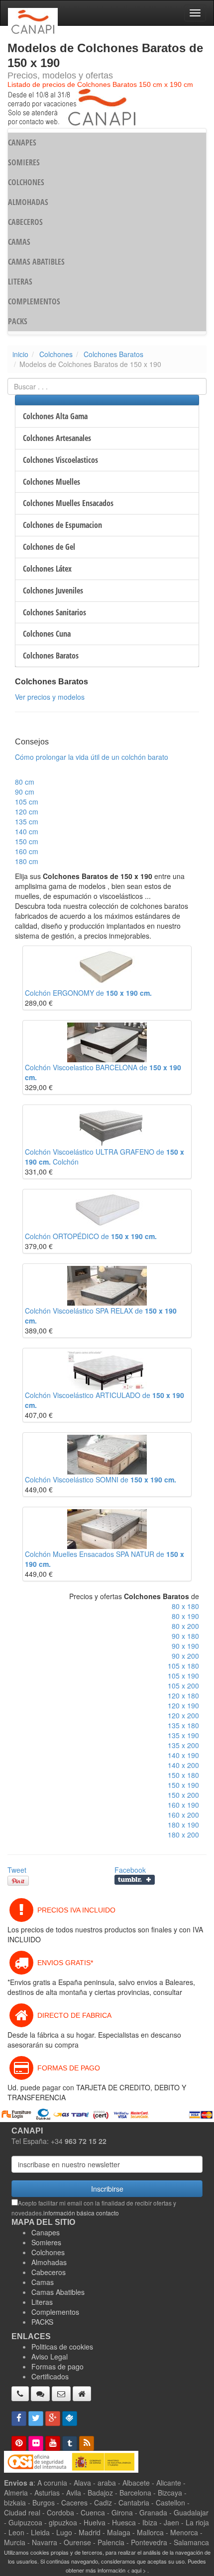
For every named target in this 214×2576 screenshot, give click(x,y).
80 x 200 (185, 1626)
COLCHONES (26, 182)
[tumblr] (70, 2443)
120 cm (27, 811)
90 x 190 (185, 1646)
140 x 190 (183, 1755)
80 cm (25, 782)
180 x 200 (183, 1835)
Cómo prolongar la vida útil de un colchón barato (92, 757)
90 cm (25, 792)
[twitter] (36, 2419)
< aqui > (136, 2570)
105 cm (27, 802)
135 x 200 (183, 1745)
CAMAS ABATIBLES (36, 262)
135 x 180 (183, 1725)
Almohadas (49, 2262)
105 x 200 (183, 1686)
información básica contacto (81, 2213)
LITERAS (20, 282)
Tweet (17, 1870)
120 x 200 (183, 1715)
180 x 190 (183, 1825)
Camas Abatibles (58, 2292)
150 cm (27, 841)
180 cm (27, 861)
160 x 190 (183, 1805)
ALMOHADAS (28, 202)
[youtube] (53, 2443)
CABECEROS (25, 222)
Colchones (56, 354)
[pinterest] (19, 2443)
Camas (43, 2282)
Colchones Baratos (113, 354)
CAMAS (19, 242)
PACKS (18, 321)
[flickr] (36, 2443)
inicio (20, 354)
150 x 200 (183, 1795)
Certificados (50, 2376)
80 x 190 (185, 1616)
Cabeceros (49, 2272)
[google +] (53, 2419)
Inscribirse (107, 2189)
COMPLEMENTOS (34, 301)
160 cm (27, 851)
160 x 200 (183, 1815)
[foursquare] (70, 2419)
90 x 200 (185, 1656)
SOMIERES (24, 162)
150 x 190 (183, 1785)
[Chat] (40, 2394)
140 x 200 (183, 1765)
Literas (42, 2302)
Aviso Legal (50, 2356)
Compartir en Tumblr (135, 1880)
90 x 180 (185, 1636)
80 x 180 (185, 1606)
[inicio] (82, 2394)
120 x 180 (183, 1695)
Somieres (46, 2242)
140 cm (27, 831)
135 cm (27, 821)
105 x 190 (183, 1676)
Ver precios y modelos (50, 697)
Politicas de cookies (62, 2347)
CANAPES (22, 143)
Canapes (46, 2232)
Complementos (55, 2312)
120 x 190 (183, 1705)
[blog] (87, 2443)
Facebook (130, 1870)
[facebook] (19, 2419)
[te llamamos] (20, 2394)
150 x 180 (183, 1775)
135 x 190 (183, 1735)
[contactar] (61, 2394)
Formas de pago (57, 2366)
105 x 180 (183, 1666)
